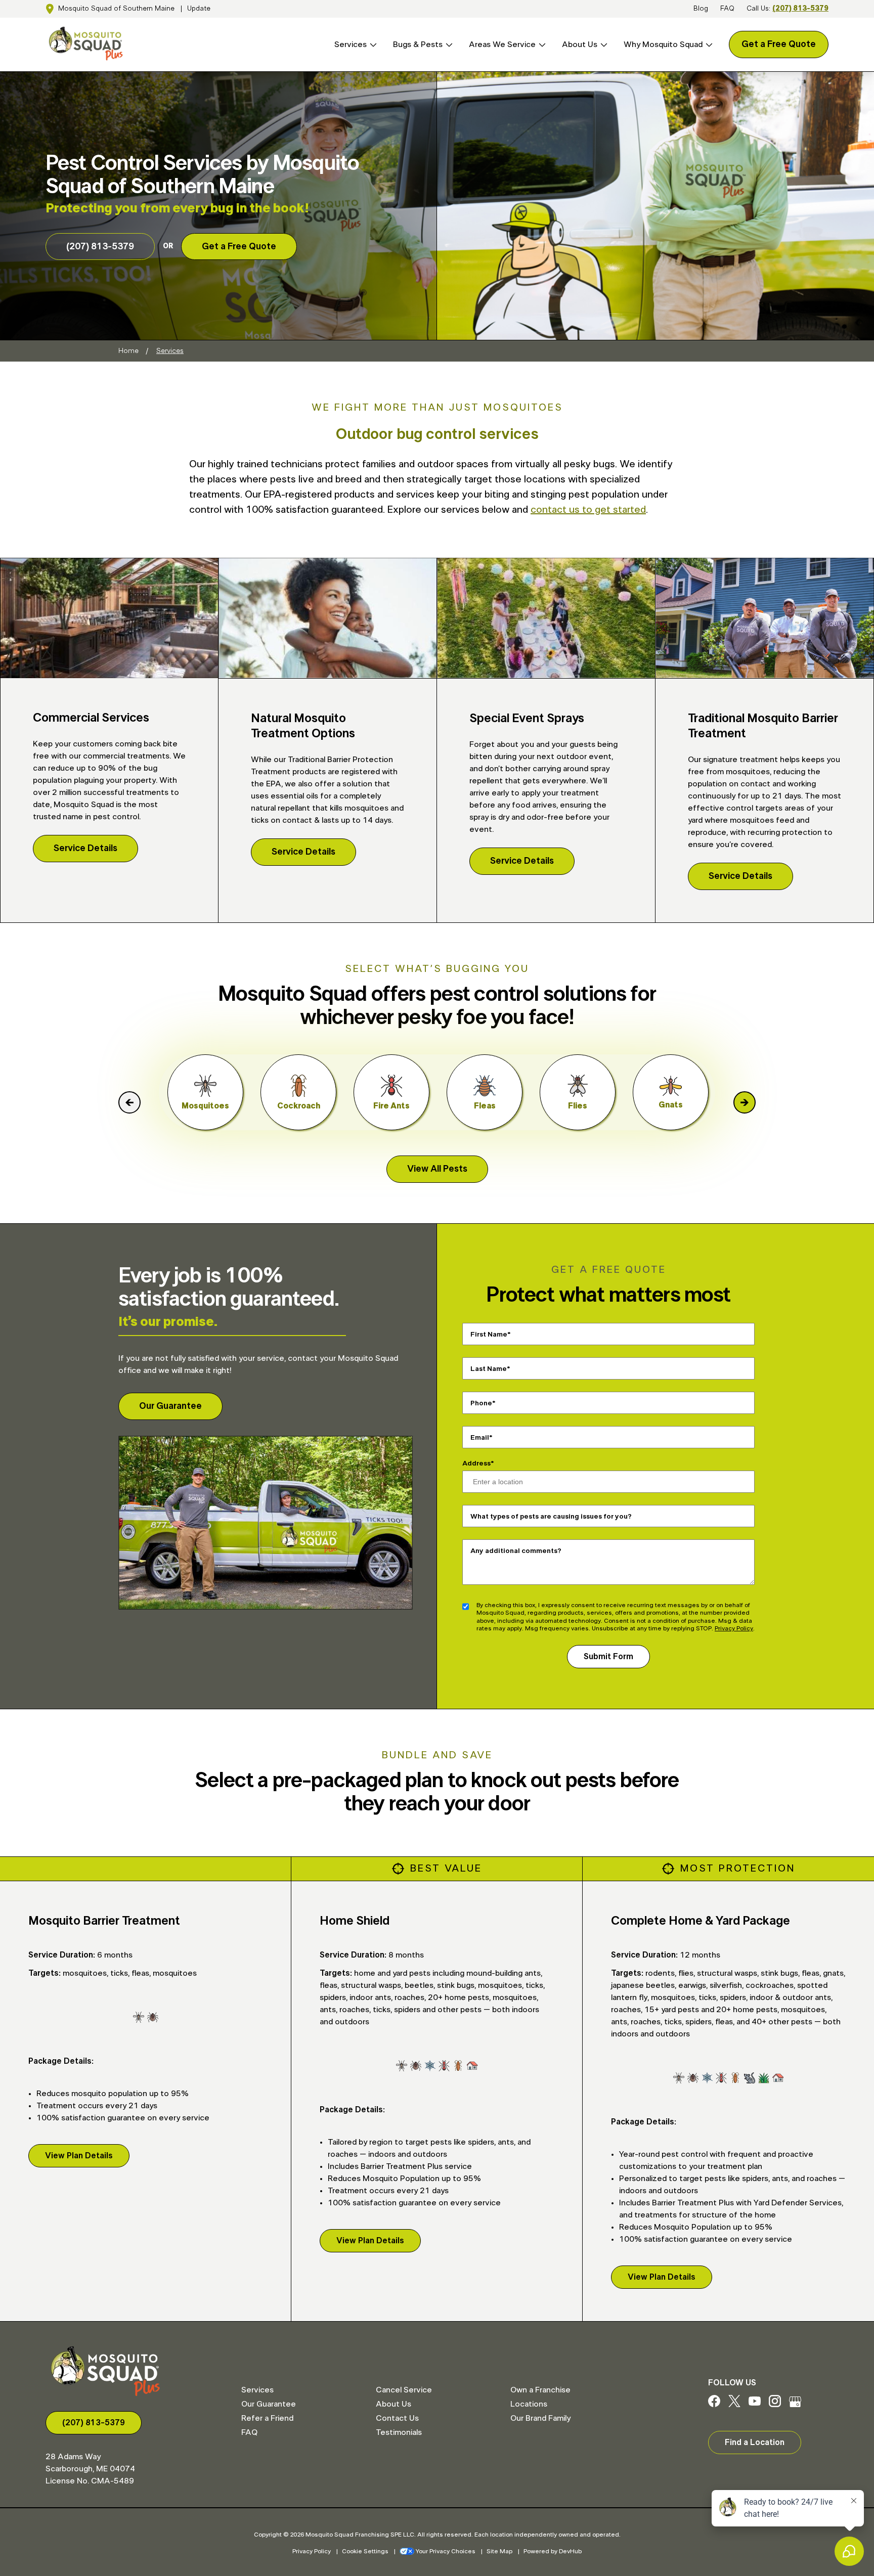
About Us (580, 45)
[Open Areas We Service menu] (541, 45)
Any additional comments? (516, 1550)
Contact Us (397, 2418)
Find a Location (755, 2442)
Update (199, 9)
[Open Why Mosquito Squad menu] (708, 45)
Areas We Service (502, 45)
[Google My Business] (795, 2405)
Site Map (499, 2551)
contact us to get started (588, 510)
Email (480, 1437)
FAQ (727, 9)
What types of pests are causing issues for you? (551, 1516)
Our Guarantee (170, 1406)
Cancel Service (404, 2390)
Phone (481, 1403)
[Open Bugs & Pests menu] (448, 45)
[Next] (745, 1102)
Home (128, 351)
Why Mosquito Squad (663, 45)
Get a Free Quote (779, 45)
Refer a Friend (267, 2418)
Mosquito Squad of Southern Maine (116, 9)
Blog (701, 9)
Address (476, 1463)
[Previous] (129, 1102)
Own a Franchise (540, 2390)
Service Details (85, 849)
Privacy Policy (734, 1628)
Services (351, 45)
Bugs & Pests (418, 45)
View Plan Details (79, 2156)
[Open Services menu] (372, 45)
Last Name (489, 1368)
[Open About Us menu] (602, 45)
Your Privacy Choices (446, 2551)
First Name (489, 1334)
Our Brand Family (540, 2418)
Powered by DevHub (553, 2551)
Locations (529, 2404)
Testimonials (399, 2432)
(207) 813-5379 (800, 9)
